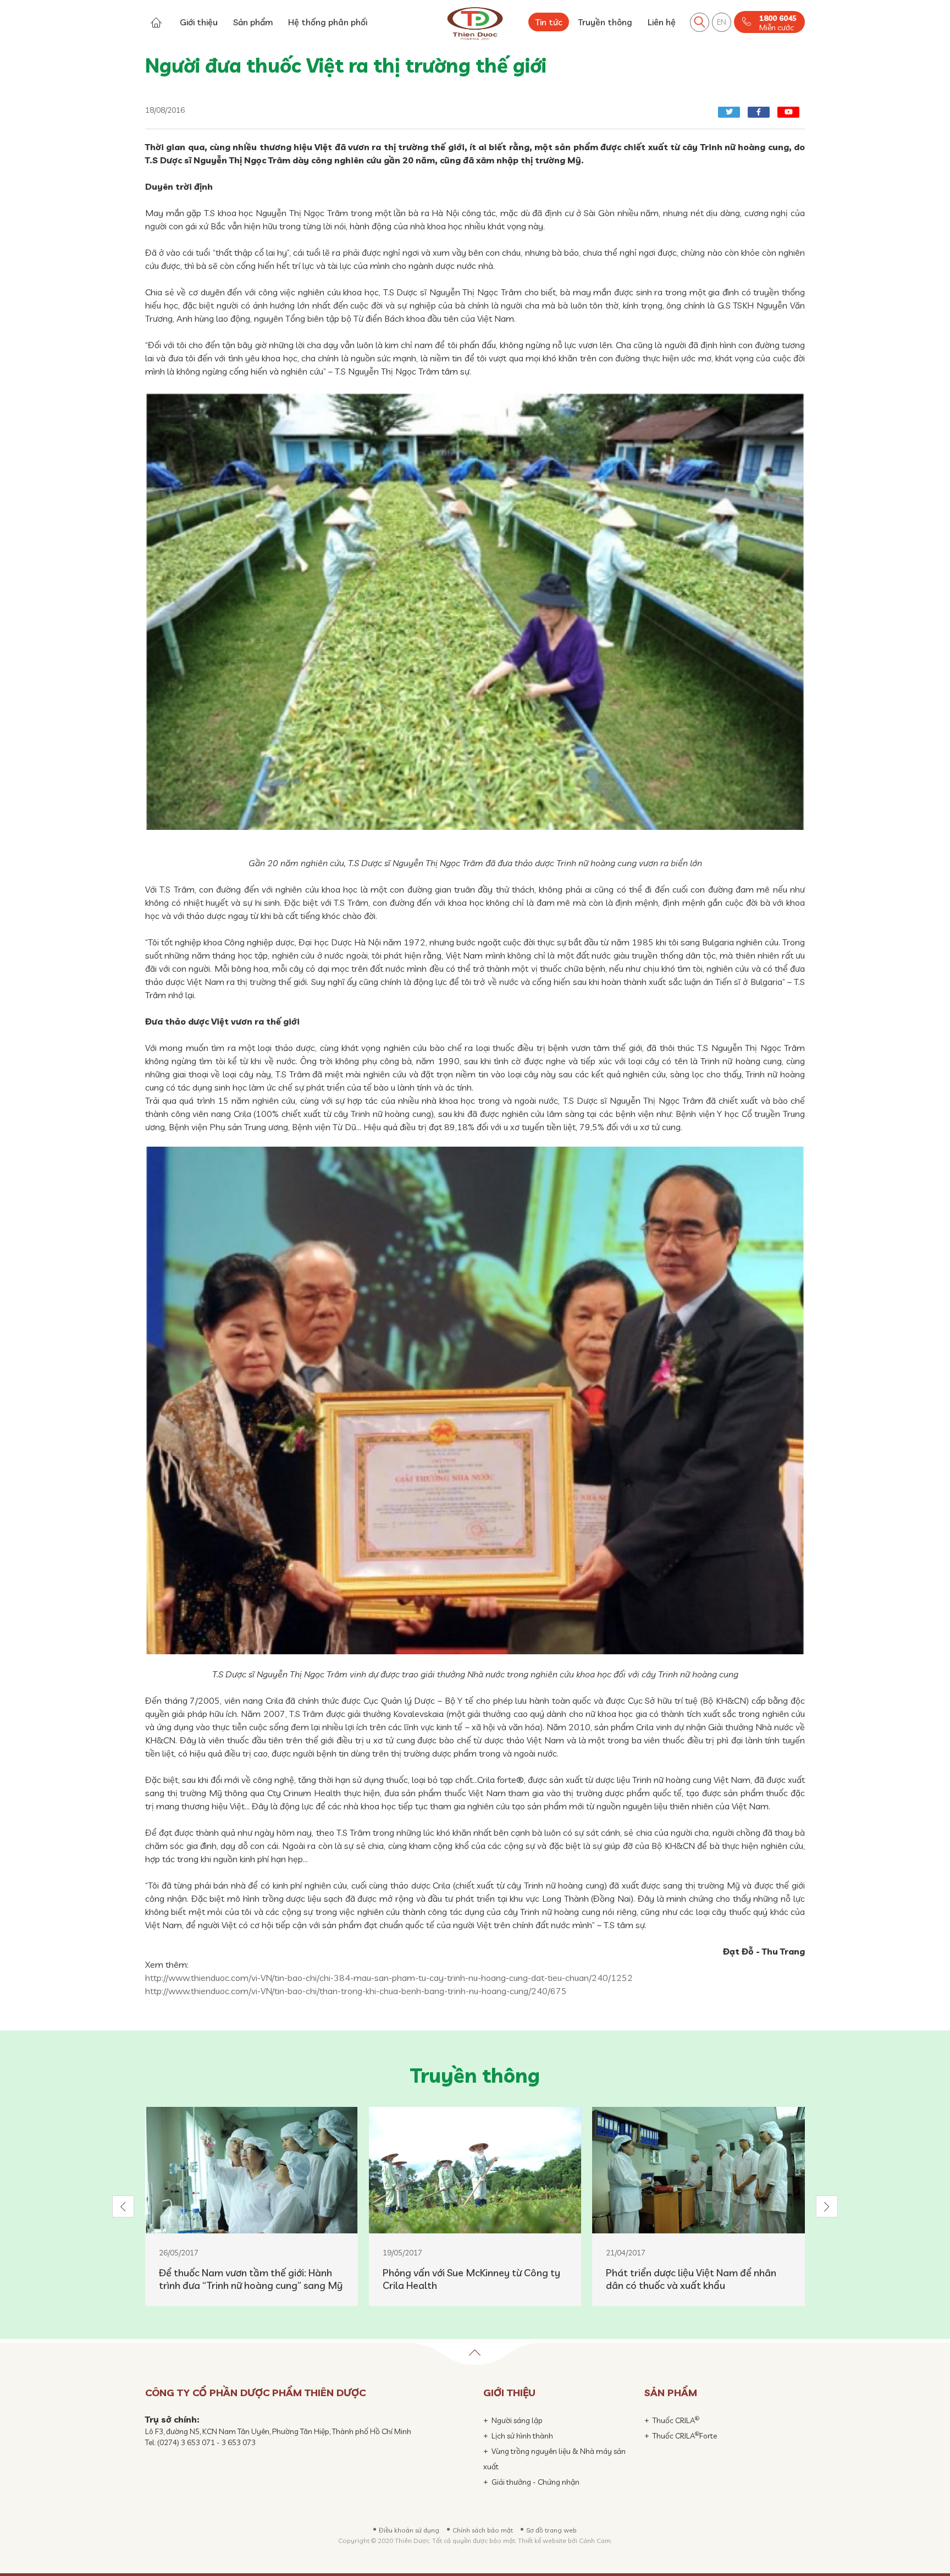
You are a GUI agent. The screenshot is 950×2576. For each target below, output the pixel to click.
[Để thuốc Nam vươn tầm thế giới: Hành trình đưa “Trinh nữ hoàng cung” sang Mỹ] (252, 2170)
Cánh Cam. (595, 2541)
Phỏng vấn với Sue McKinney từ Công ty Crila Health (471, 2279)
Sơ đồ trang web (551, 2530)
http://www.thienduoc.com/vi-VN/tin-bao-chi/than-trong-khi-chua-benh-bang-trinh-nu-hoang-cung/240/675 (356, 1991)
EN (722, 22)
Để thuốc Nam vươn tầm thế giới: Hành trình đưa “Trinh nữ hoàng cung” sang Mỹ (251, 2279)
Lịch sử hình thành (522, 2436)
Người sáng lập (517, 2420)
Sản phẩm (253, 22)
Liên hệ (662, 22)
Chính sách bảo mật (483, 2530)
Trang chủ (156, 22)
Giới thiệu (199, 22)
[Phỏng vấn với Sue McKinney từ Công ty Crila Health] (475, 2170)
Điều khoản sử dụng (409, 2530)
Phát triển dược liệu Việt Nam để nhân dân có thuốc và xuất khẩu (691, 2279)
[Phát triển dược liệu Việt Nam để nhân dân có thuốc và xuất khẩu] (698, 2170)
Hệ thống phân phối (328, 22)
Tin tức (549, 22)
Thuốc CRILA (676, 2420)
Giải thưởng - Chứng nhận (535, 2482)
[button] (123, 2206)
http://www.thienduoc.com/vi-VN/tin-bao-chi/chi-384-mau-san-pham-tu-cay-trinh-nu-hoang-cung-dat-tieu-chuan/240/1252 (389, 1978)
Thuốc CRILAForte (685, 2436)
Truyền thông (605, 22)
